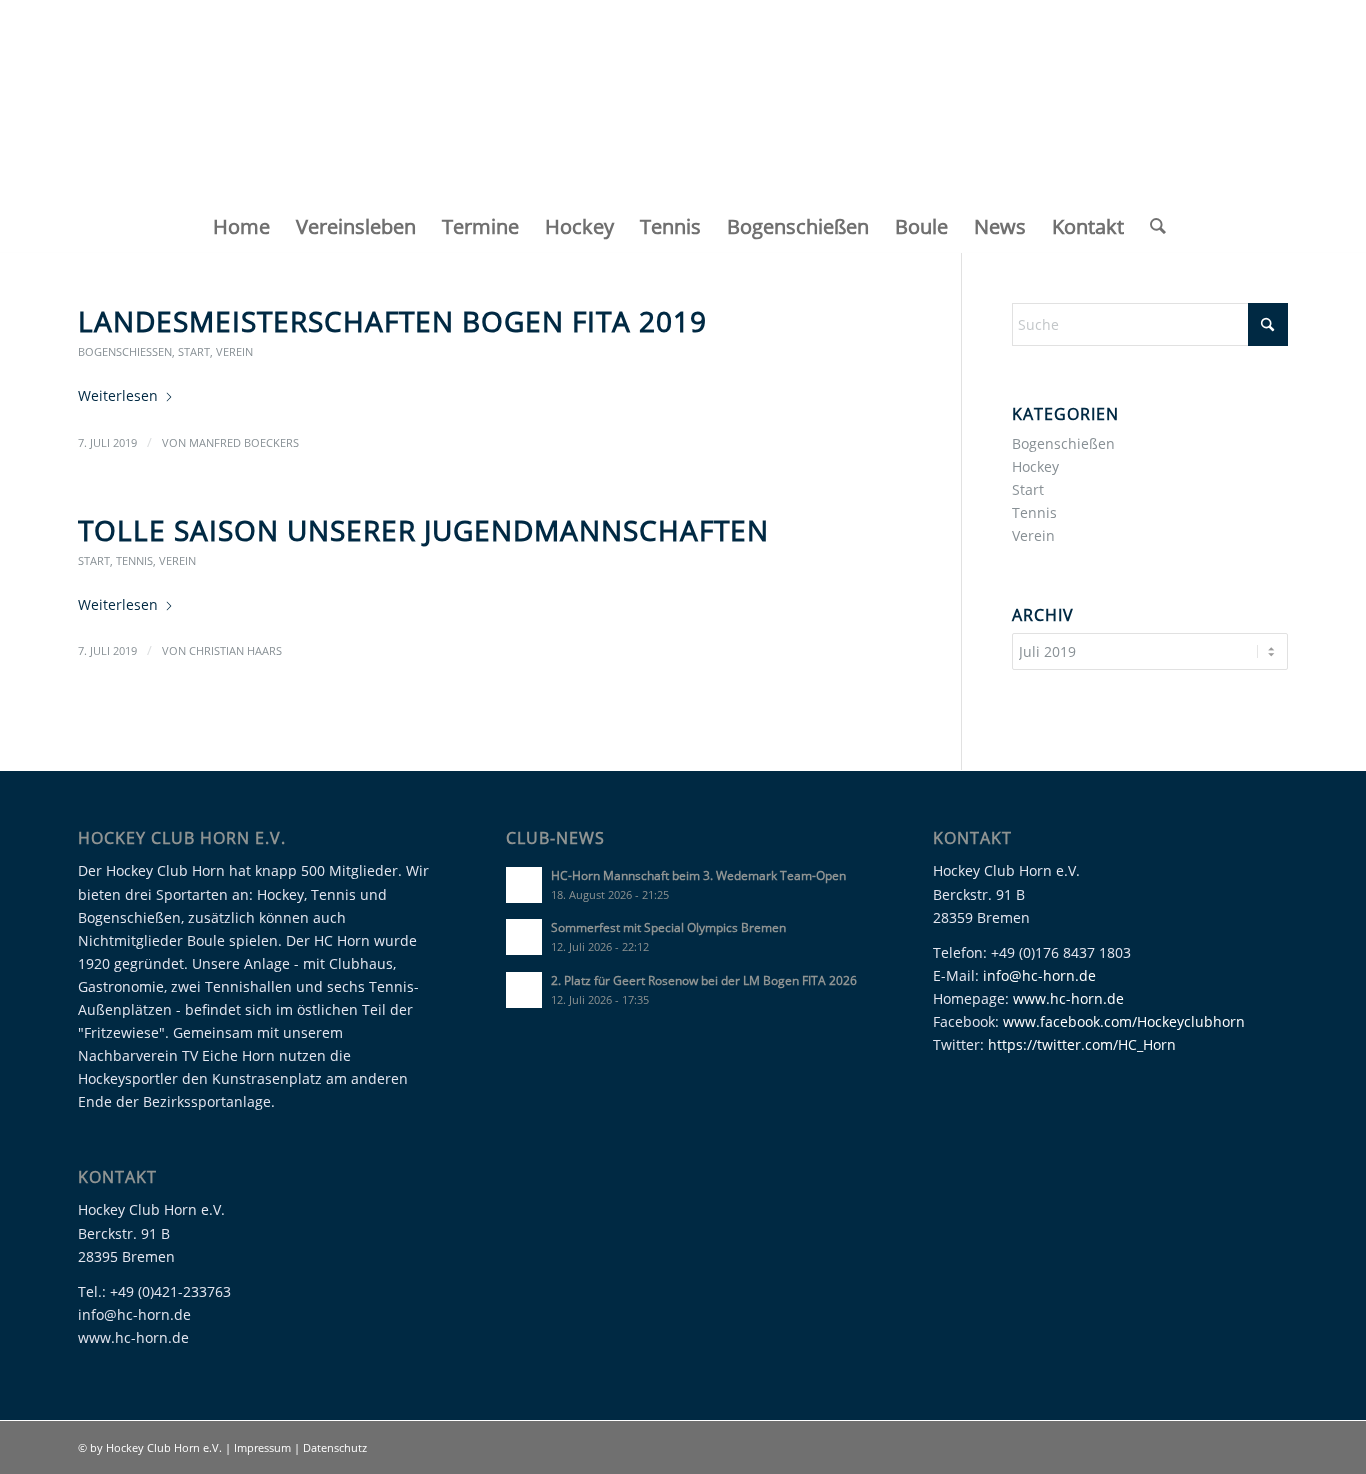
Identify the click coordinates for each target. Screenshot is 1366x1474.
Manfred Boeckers (244, 442)
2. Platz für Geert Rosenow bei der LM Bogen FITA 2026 (704, 980)
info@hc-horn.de (1039, 975)
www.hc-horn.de (1068, 998)
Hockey (1035, 466)
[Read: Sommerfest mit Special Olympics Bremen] (524, 937)
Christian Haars (235, 650)
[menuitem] (241, 227)
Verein (234, 351)
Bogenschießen (125, 351)
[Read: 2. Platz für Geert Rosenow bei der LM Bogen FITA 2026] (524, 990)
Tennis (134, 560)
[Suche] (1151, 227)
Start (194, 351)
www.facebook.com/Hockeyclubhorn (1124, 1021)
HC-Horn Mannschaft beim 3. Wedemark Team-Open (698, 875)
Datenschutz (335, 1447)
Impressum (264, 1447)
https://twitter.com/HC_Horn (1082, 1044)
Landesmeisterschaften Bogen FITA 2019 (392, 321)
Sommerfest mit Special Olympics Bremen (668, 927)
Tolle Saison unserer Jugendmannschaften (423, 530)
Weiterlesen (118, 395)
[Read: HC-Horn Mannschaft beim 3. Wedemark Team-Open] (524, 885)
